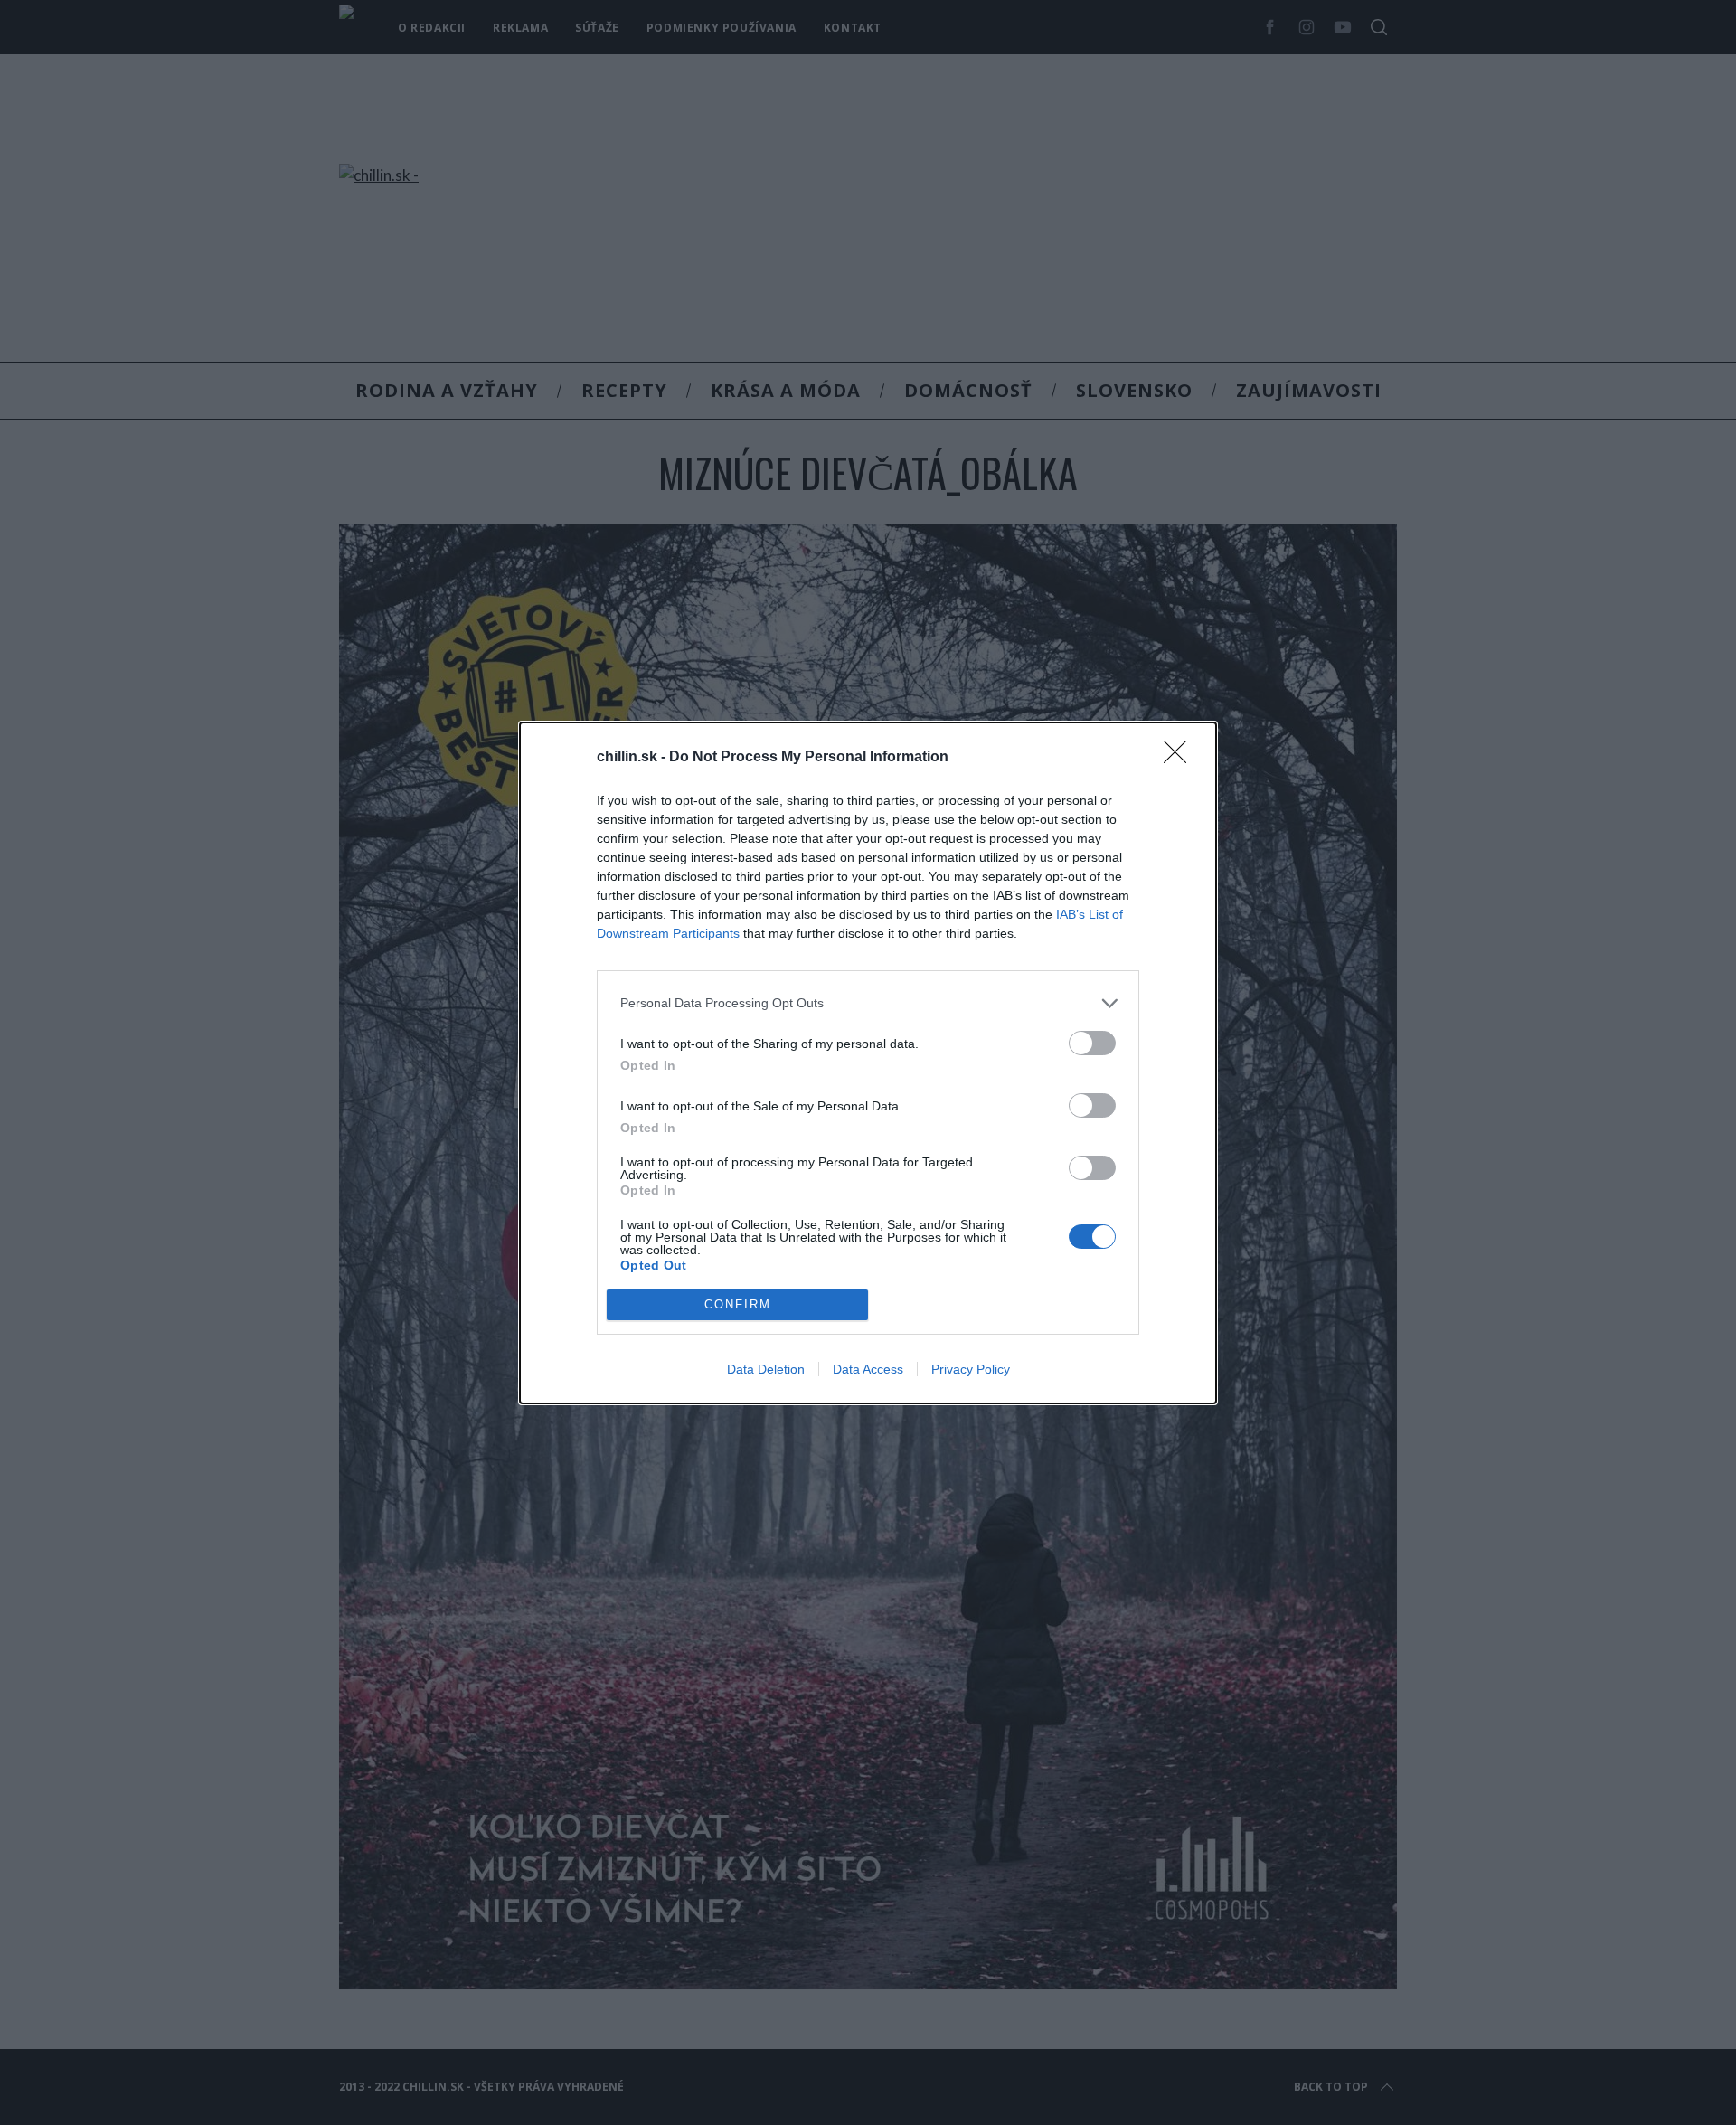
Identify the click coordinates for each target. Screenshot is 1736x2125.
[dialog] (868, 1063)
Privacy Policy (971, 1369)
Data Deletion (766, 1369)
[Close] (1181, 758)
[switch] (1092, 1043)
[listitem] (868, 1003)
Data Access (868, 1369)
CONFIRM (738, 1304)
